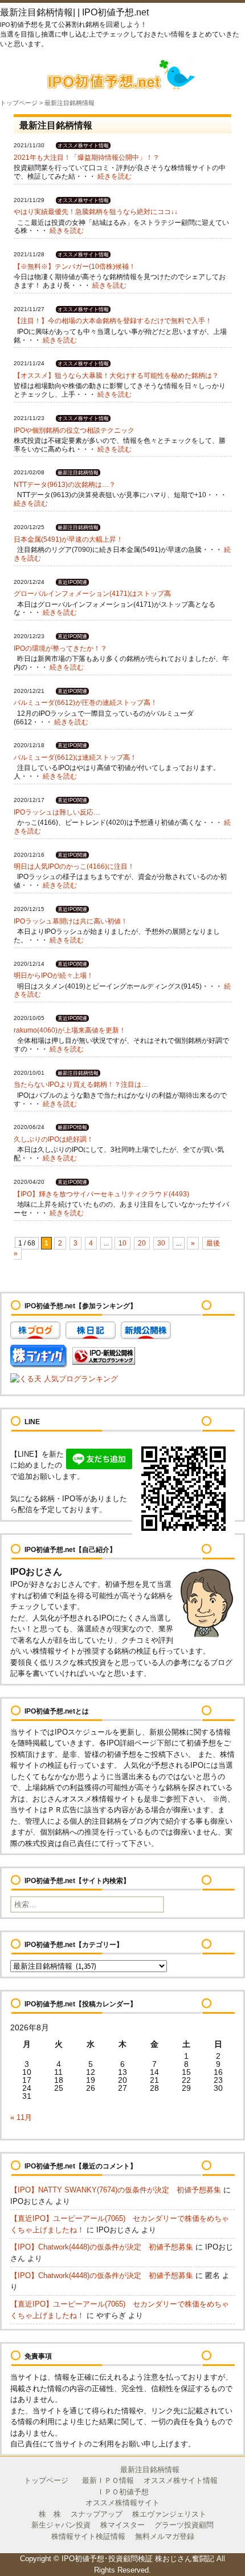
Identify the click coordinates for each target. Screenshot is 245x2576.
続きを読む (115, 176)
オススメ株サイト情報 (181, 2480)
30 (161, 1243)
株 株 (50, 2514)
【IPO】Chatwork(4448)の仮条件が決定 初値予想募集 (102, 2247)
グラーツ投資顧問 (184, 2525)
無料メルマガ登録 (165, 2536)
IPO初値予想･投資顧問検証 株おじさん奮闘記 (138, 2559)
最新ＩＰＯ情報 (108, 2480)
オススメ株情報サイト (122, 2503)
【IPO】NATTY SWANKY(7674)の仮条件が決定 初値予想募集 (116, 2190)
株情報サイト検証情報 (88, 2536)
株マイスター (122, 2525)
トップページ (19, 103)
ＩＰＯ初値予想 (123, 2492)
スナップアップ (97, 2514)
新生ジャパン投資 (61, 2525)
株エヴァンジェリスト (169, 2514)
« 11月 (21, 2117)
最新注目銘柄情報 (150, 2470)
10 (122, 1243)
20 (142, 1243)
